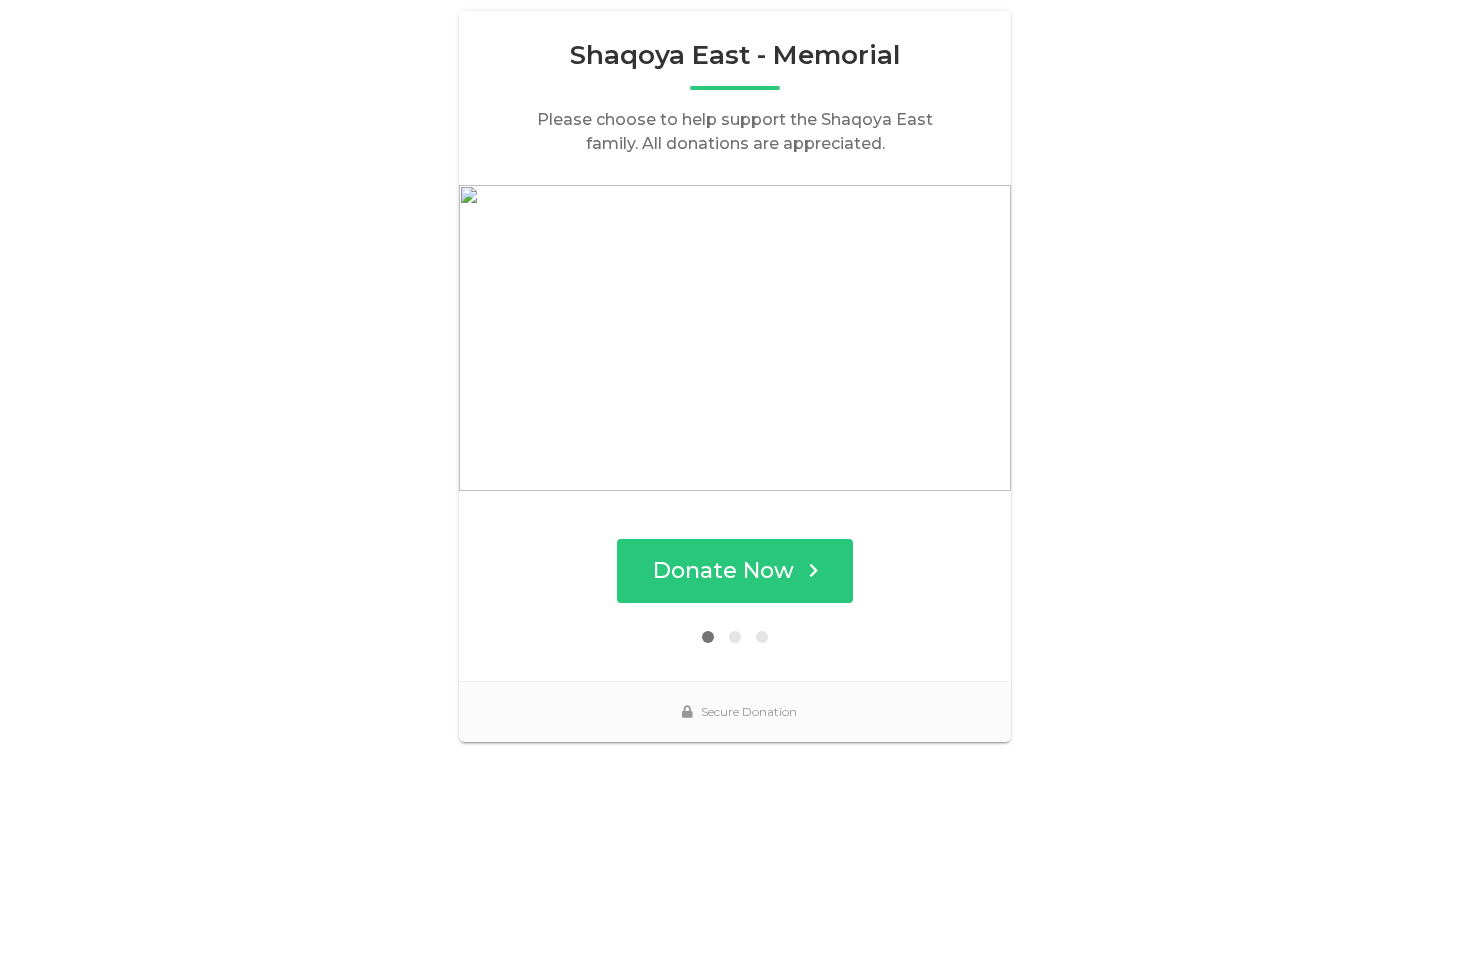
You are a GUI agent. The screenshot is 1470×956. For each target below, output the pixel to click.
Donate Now (723, 570)
